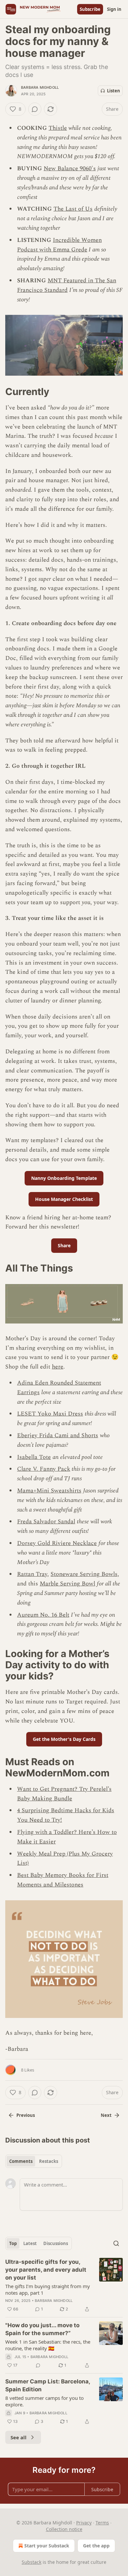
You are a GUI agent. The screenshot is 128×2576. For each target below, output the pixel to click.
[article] (64, 2285)
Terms (102, 2523)
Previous (26, 2115)
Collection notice (64, 2529)
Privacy (84, 2523)
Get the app (96, 2546)
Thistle (58, 128)
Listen (114, 91)
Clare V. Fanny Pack (44, 1469)
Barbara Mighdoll (40, 87)
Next (106, 2115)
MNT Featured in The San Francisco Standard (67, 285)
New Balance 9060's (70, 168)
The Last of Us (73, 209)
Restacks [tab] (49, 2161)
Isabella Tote (34, 1457)
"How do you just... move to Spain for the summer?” (42, 2329)
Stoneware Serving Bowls (84, 1574)
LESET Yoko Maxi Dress (50, 1414)
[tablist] (34, 2161)
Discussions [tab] (56, 2243)
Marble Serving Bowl (67, 1584)
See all (19, 2437)
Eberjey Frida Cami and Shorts (58, 1435)
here (58, 1367)
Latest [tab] (30, 2243)
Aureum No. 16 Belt (43, 1615)
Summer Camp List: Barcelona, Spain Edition (48, 2385)
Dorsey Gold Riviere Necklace (57, 1543)
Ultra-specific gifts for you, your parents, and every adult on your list (46, 2270)
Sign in (114, 9)
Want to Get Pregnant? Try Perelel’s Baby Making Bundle (64, 1794)
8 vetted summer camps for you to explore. (44, 2401)
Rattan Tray (32, 1574)
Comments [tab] (21, 2161)
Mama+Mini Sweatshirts (49, 1491)
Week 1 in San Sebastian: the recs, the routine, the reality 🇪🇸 (48, 2345)
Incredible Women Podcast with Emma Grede (59, 245)
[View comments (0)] (35, 109)
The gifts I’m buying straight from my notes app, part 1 (48, 2289)
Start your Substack (47, 2546)
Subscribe (90, 9)
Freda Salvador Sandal (46, 1522)
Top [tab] (13, 2243)
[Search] (116, 2243)
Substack (32, 2562)
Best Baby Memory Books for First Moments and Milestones (63, 1880)
